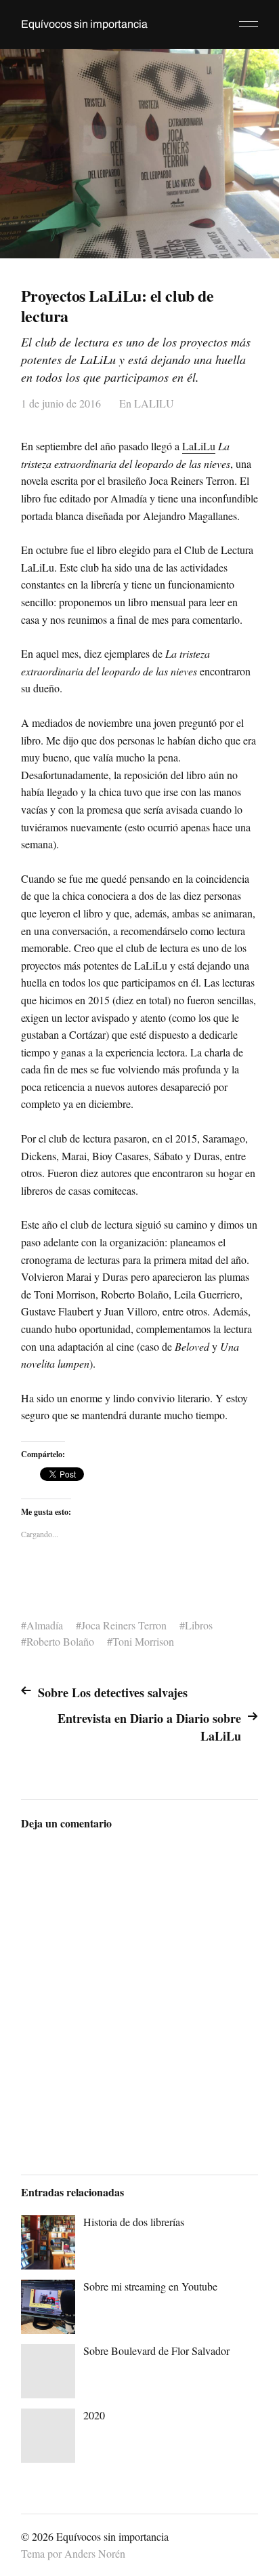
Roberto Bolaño (60, 1641)
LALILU (154, 403)
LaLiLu (199, 446)
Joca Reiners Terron (124, 1625)
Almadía (45, 1625)
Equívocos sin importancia (84, 24)
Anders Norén (95, 2553)
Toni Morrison (143, 1641)
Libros (199, 1625)
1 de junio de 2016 (61, 403)
